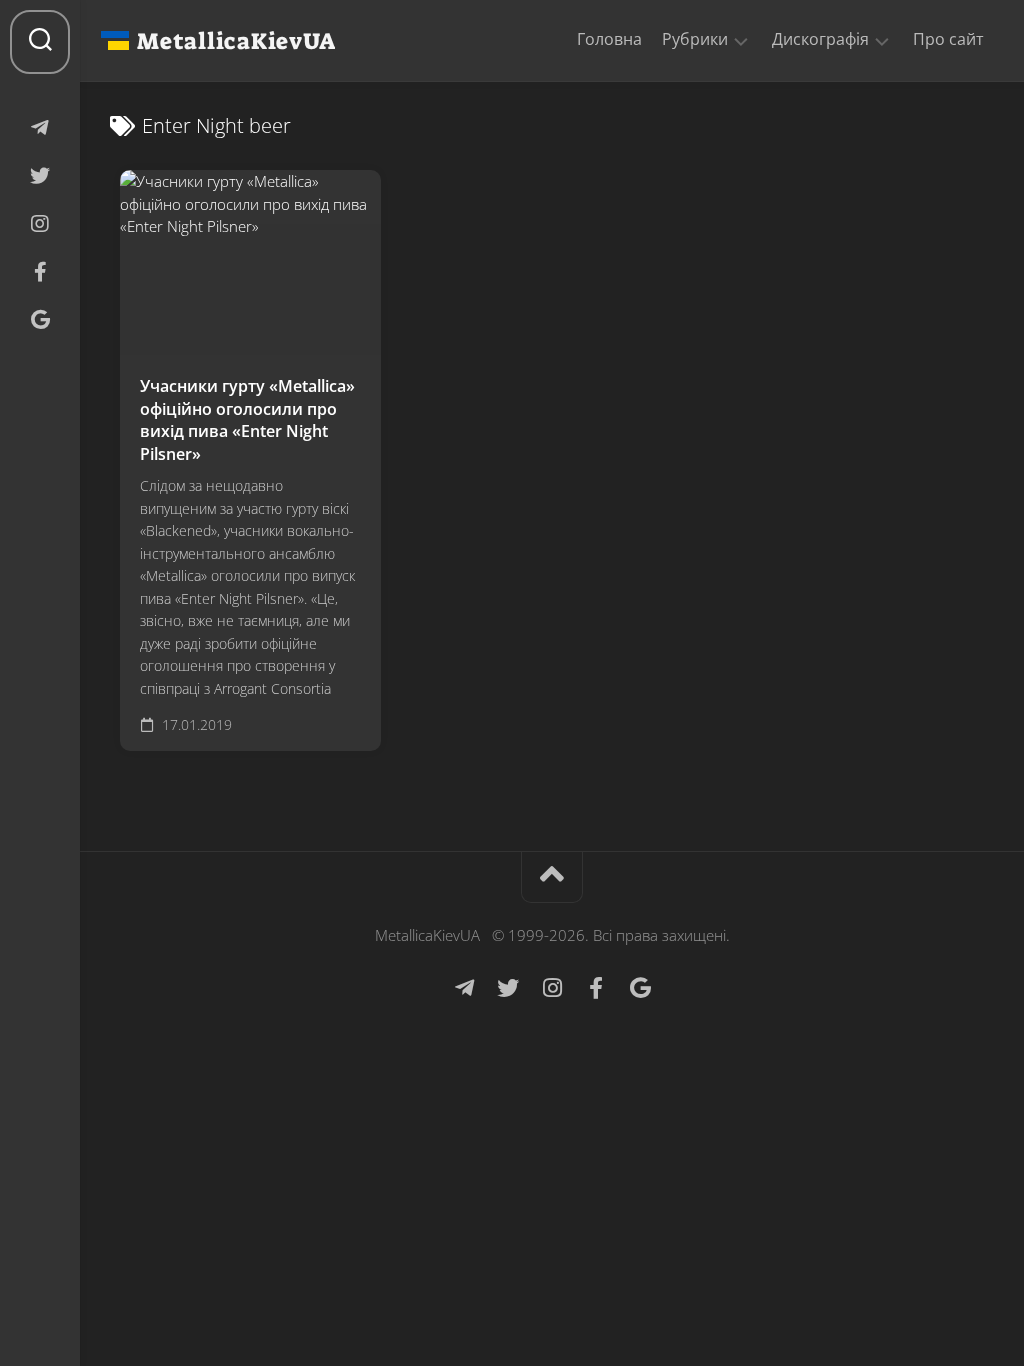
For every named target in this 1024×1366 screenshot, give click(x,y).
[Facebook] (40, 272)
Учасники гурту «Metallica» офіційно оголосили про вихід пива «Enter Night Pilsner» (247, 420)
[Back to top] (552, 877)
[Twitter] (40, 176)
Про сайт (948, 39)
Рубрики (695, 39)
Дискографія (820, 39)
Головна (609, 39)
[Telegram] (40, 128)
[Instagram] (40, 224)
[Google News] (40, 320)
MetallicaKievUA (236, 41)
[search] (40, 42)
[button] (741, 40)
